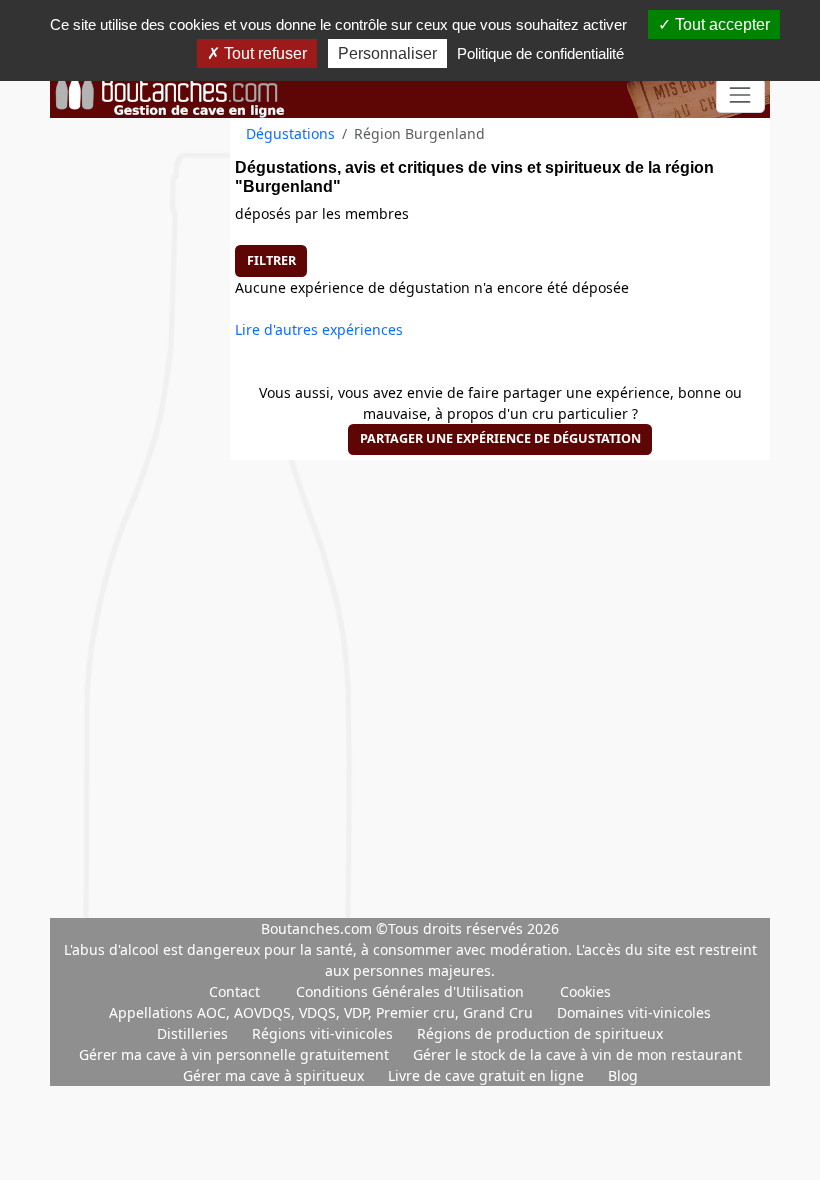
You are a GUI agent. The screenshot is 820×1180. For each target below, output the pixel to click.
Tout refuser (263, 53)
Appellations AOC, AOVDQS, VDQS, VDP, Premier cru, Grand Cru (323, 1012)
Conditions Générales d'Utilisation (410, 991)
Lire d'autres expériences (319, 329)
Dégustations (290, 133)
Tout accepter (720, 24)
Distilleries (194, 1033)
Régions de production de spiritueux (540, 1033)
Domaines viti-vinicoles (634, 1012)
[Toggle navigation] (740, 95)
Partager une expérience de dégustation (500, 438)
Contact (234, 991)
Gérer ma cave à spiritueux (275, 1075)
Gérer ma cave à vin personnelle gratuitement (236, 1054)
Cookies (585, 991)
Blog (623, 1075)
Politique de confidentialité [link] (540, 53)
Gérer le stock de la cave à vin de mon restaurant (577, 1054)
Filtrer (271, 260)
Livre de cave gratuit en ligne (488, 1075)
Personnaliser (387, 53)
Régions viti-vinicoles (324, 1033)
